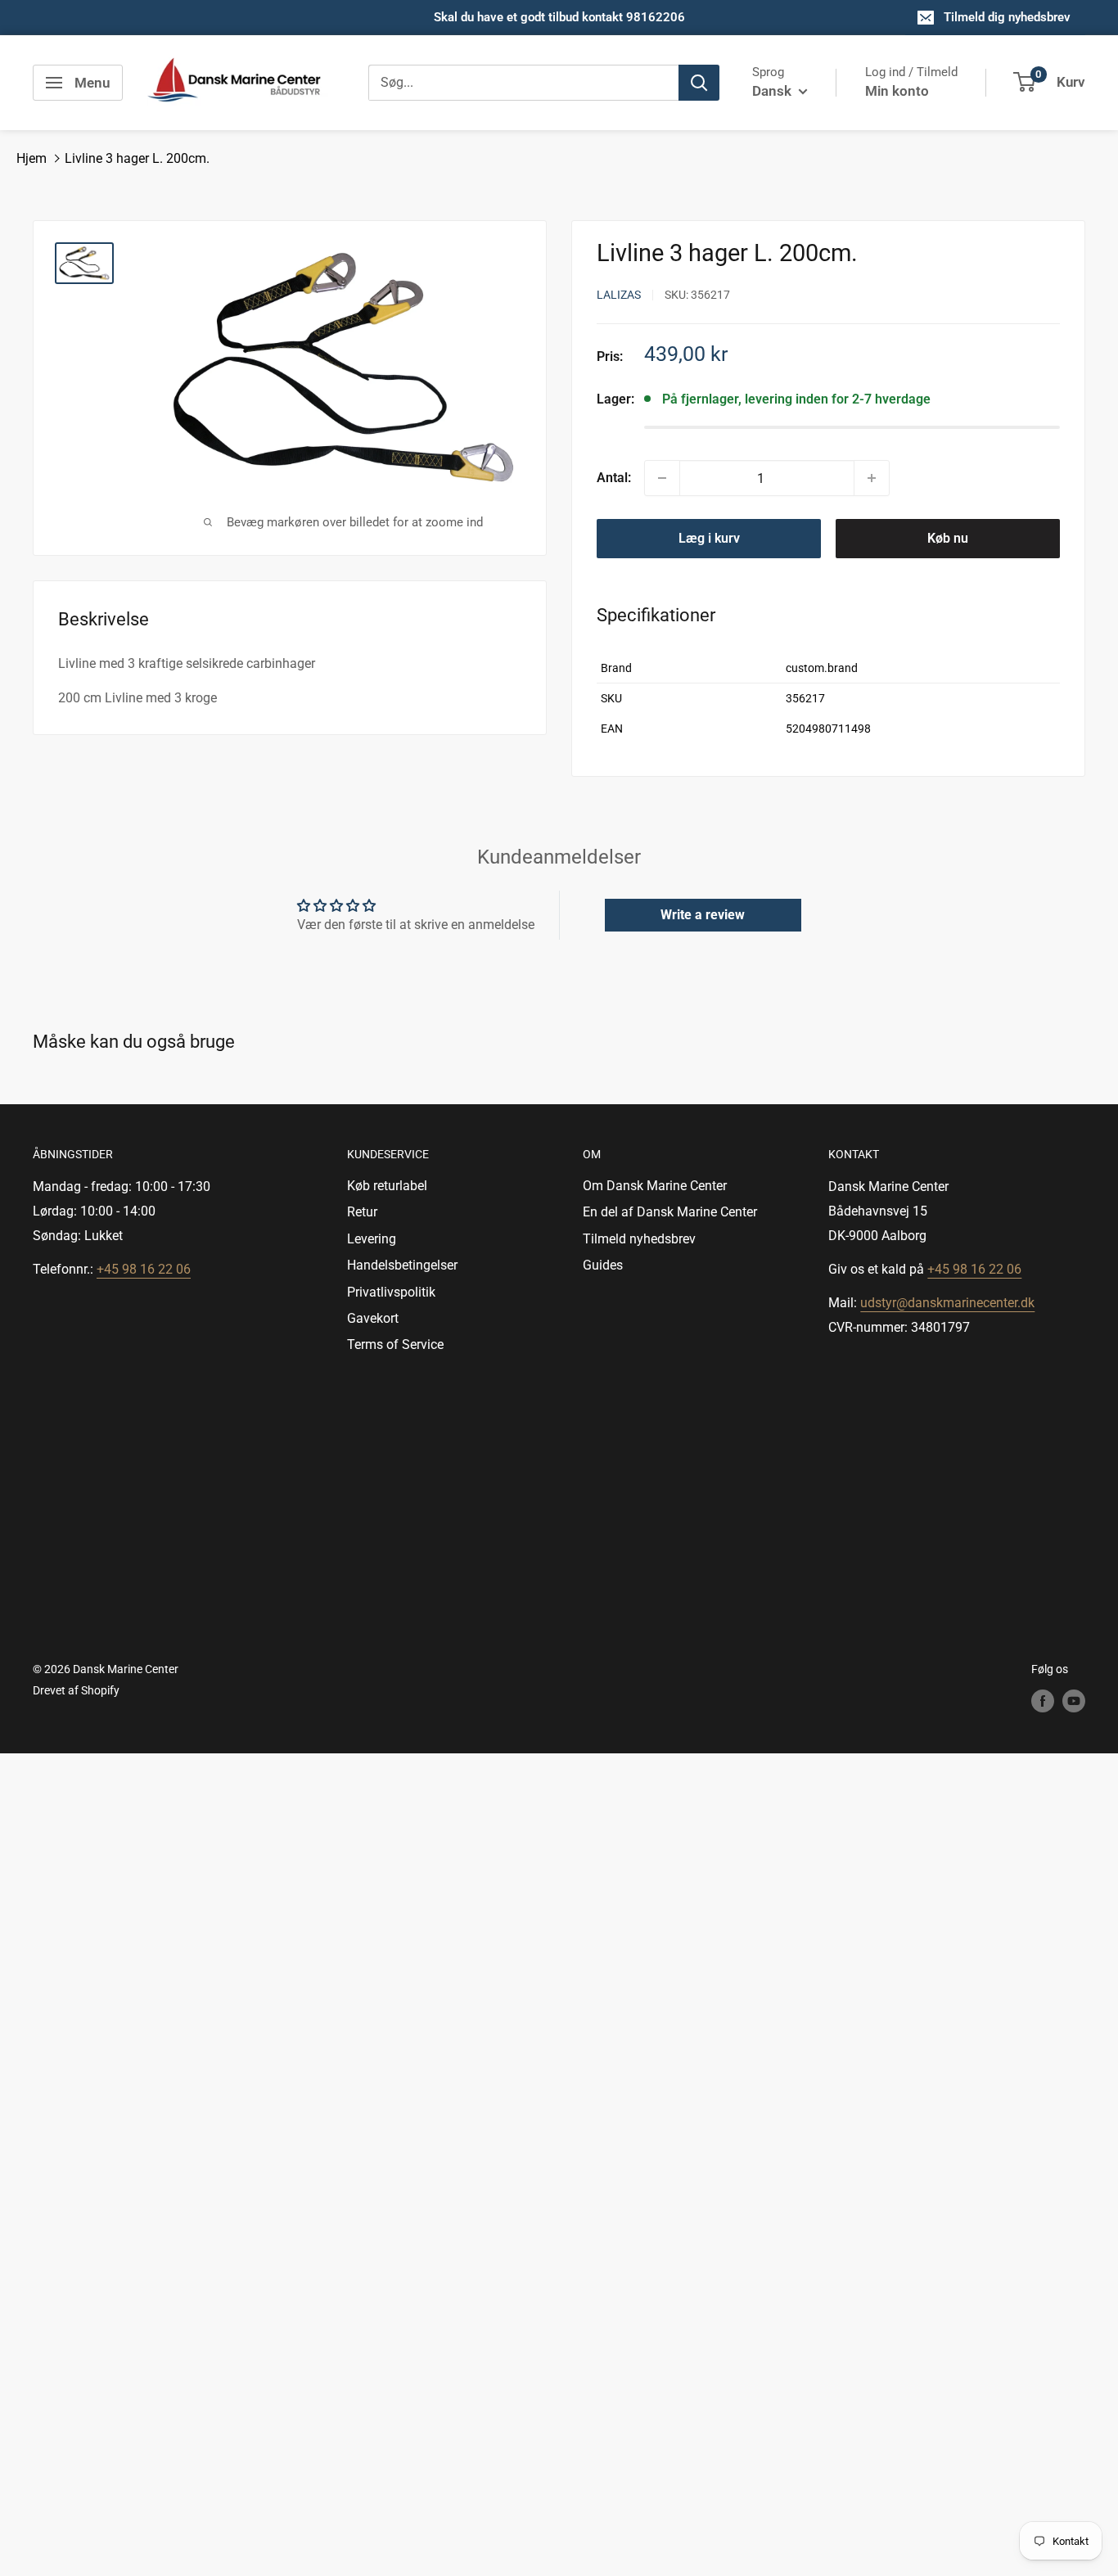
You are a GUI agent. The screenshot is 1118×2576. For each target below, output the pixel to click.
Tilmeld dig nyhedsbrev (1007, 17)
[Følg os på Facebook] (1043, 1700)
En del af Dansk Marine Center (670, 1212)
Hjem (32, 158)
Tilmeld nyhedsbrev (639, 1239)
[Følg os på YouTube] (1074, 1700)
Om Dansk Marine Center (655, 1186)
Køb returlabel (387, 1186)
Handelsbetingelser (402, 1265)
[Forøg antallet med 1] (872, 478)
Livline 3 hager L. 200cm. (137, 158)
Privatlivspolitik (391, 1292)
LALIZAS (619, 295)
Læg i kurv (709, 538)
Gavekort (373, 1318)
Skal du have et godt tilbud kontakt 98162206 (559, 17)
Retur (362, 1212)
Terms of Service (395, 1344)
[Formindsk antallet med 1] (662, 478)
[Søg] (699, 83)
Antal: (614, 478)
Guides (603, 1265)
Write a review (703, 915)
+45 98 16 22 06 (144, 1269)
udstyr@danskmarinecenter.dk (947, 1303)
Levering (372, 1239)
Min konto (897, 91)
